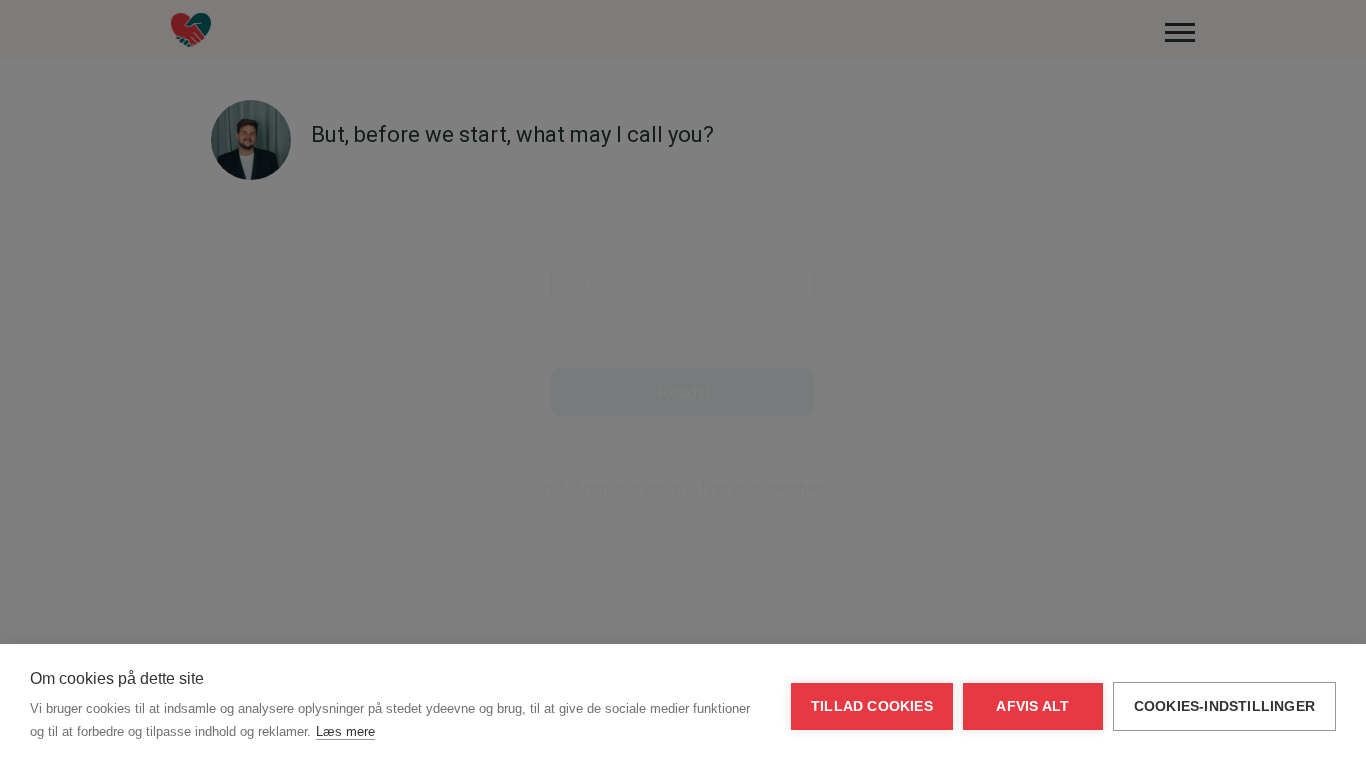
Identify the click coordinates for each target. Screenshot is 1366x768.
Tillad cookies (872, 706)
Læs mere (345, 731)
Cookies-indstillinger (1224, 706)
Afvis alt (1032, 706)
